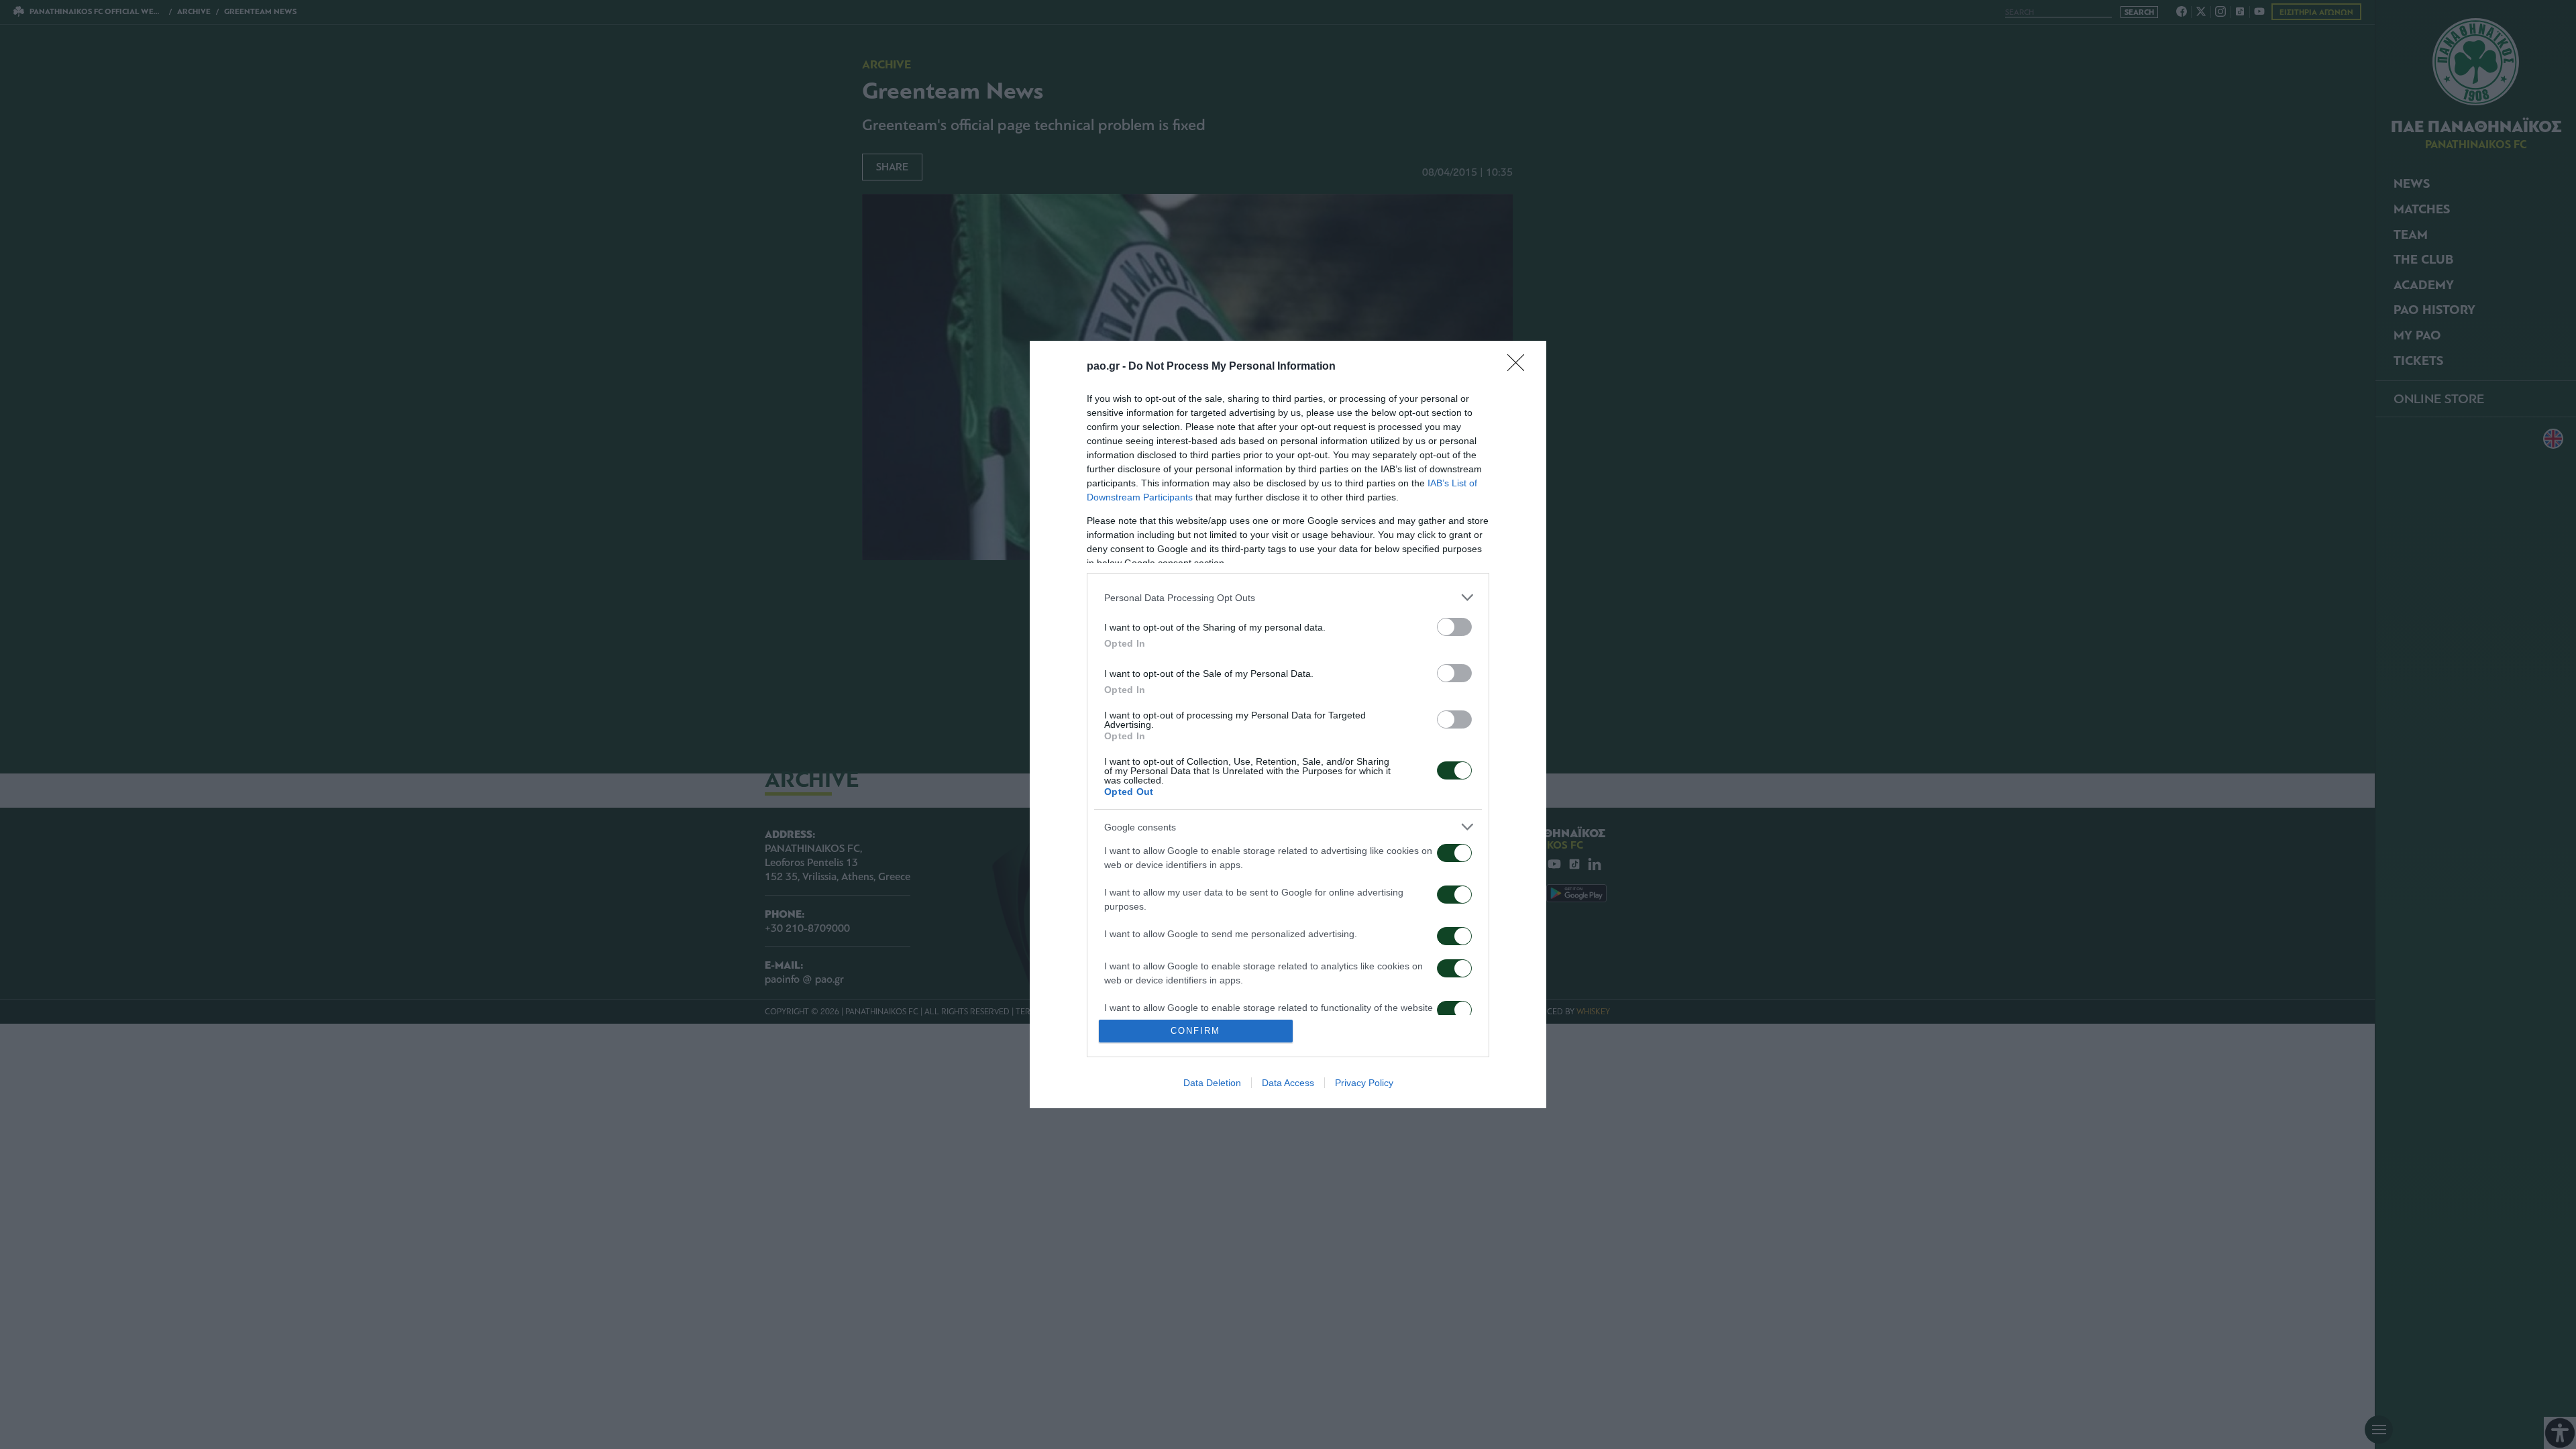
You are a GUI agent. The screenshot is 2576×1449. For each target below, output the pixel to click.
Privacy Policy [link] (1364, 1083)
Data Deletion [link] (1212, 1083)
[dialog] (1288, 724)
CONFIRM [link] (1195, 1031)
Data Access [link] (1288, 1083)
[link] (1520, 367)
